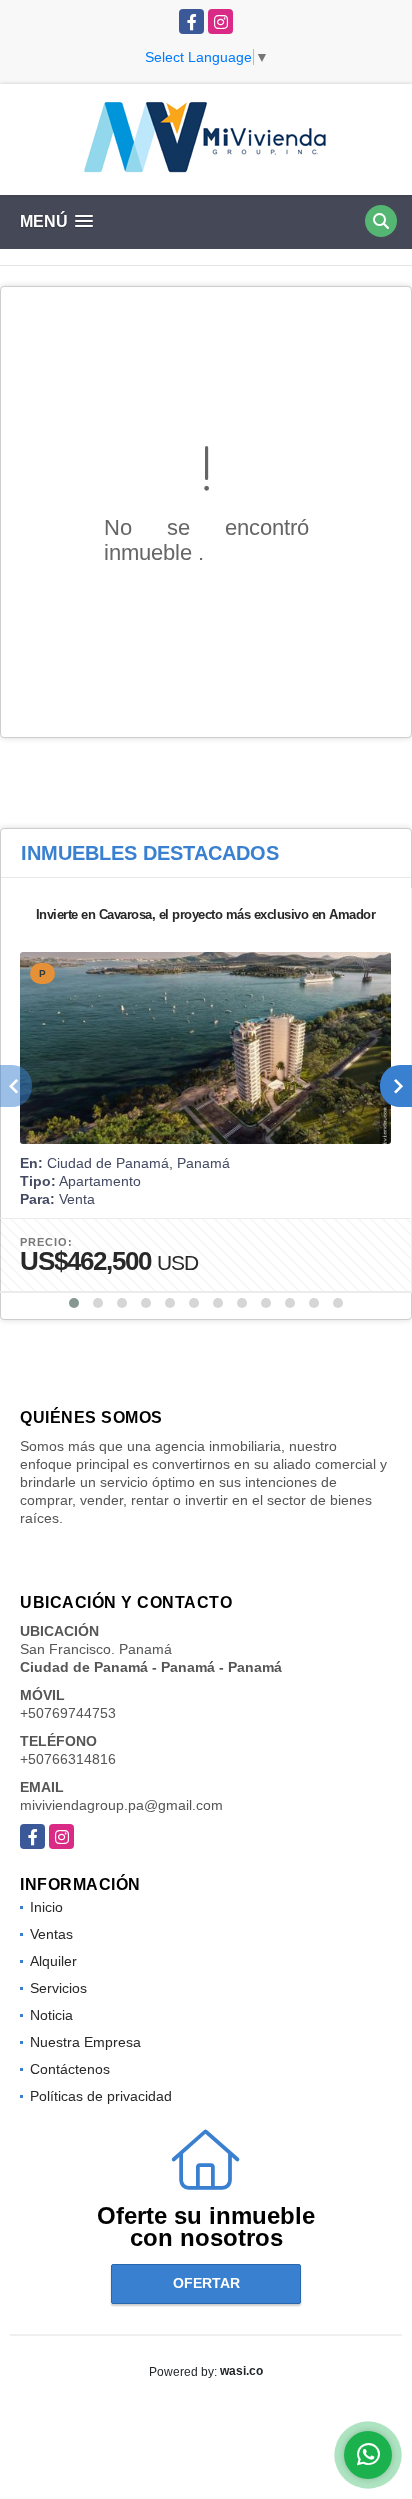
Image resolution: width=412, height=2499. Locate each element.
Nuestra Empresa (85, 2042)
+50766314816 (68, 1759)
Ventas (51, 1934)
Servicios (58, 1988)
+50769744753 (68, 1713)
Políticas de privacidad (101, 2096)
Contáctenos (70, 2069)
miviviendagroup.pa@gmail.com (121, 1805)
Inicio (46, 1907)
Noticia (51, 2015)
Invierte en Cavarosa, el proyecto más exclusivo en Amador (206, 914)
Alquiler (53, 1961)
